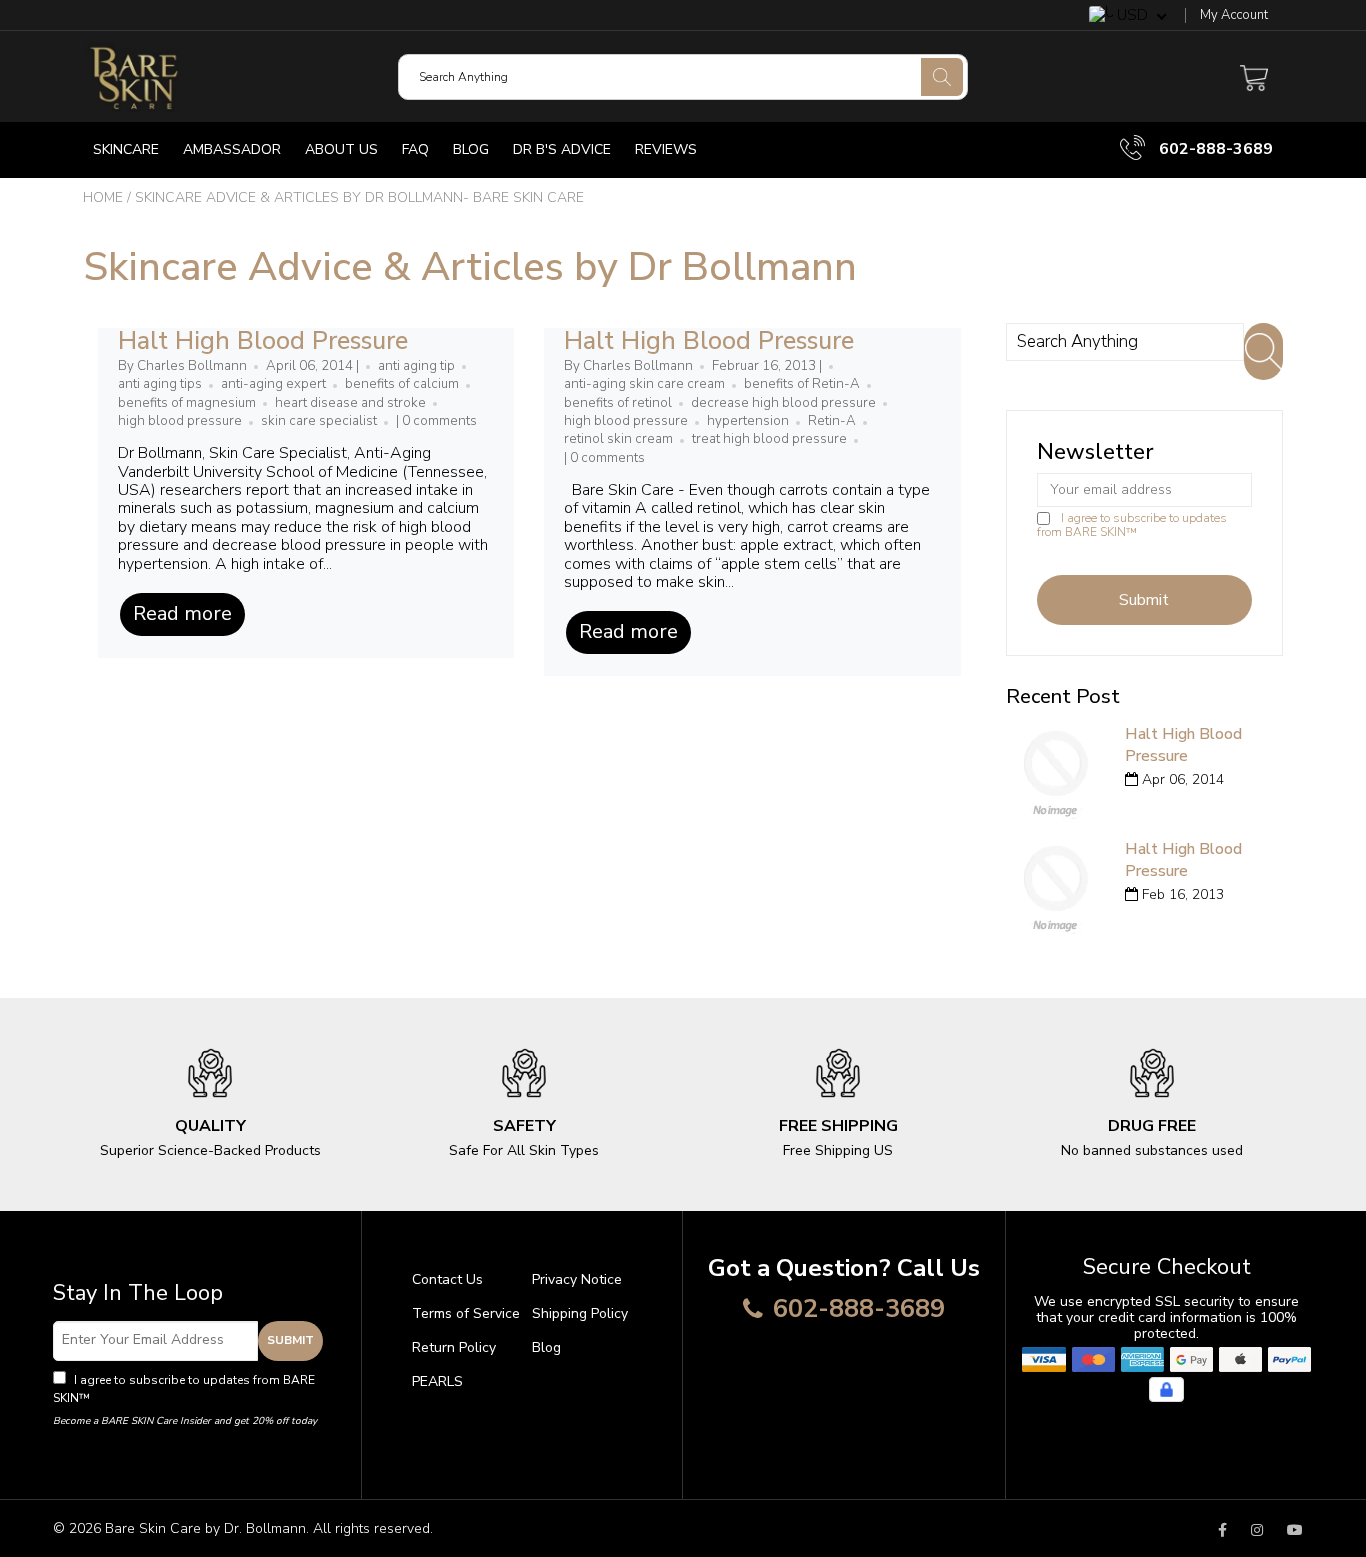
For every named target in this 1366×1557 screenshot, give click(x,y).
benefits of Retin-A (802, 384)
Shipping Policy (580, 1313)
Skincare (126, 149)
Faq (415, 149)
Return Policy (454, 1347)
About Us (341, 149)
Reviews (666, 149)
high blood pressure (180, 421)
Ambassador (232, 149)
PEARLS (437, 1381)
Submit (290, 1340)
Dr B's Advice (562, 149)
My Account (1234, 15)
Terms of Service (466, 1313)
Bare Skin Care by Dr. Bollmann (205, 1528)
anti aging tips (160, 384)
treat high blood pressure (769, 439)
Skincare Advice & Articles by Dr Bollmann (470, 267)
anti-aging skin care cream (644, 384)
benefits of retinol (618, 403)
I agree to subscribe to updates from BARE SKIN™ (1132, 525)
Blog (471, 149)
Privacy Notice (577, 1279)
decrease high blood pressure (783, 403)
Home (103, 197)
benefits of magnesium (187, 403)
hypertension (748, 421)
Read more (182, 613)
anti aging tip (416, 366)
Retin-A (832, 421)
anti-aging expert (273, 384)
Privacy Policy (132, 1398)
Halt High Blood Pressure (263, 341)
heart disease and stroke (350, 403)
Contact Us (447, 1279)
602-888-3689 (1214, 149)
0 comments (439, 421)
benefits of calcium (402, 384)
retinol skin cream (618, 439)
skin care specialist (319, 421)
